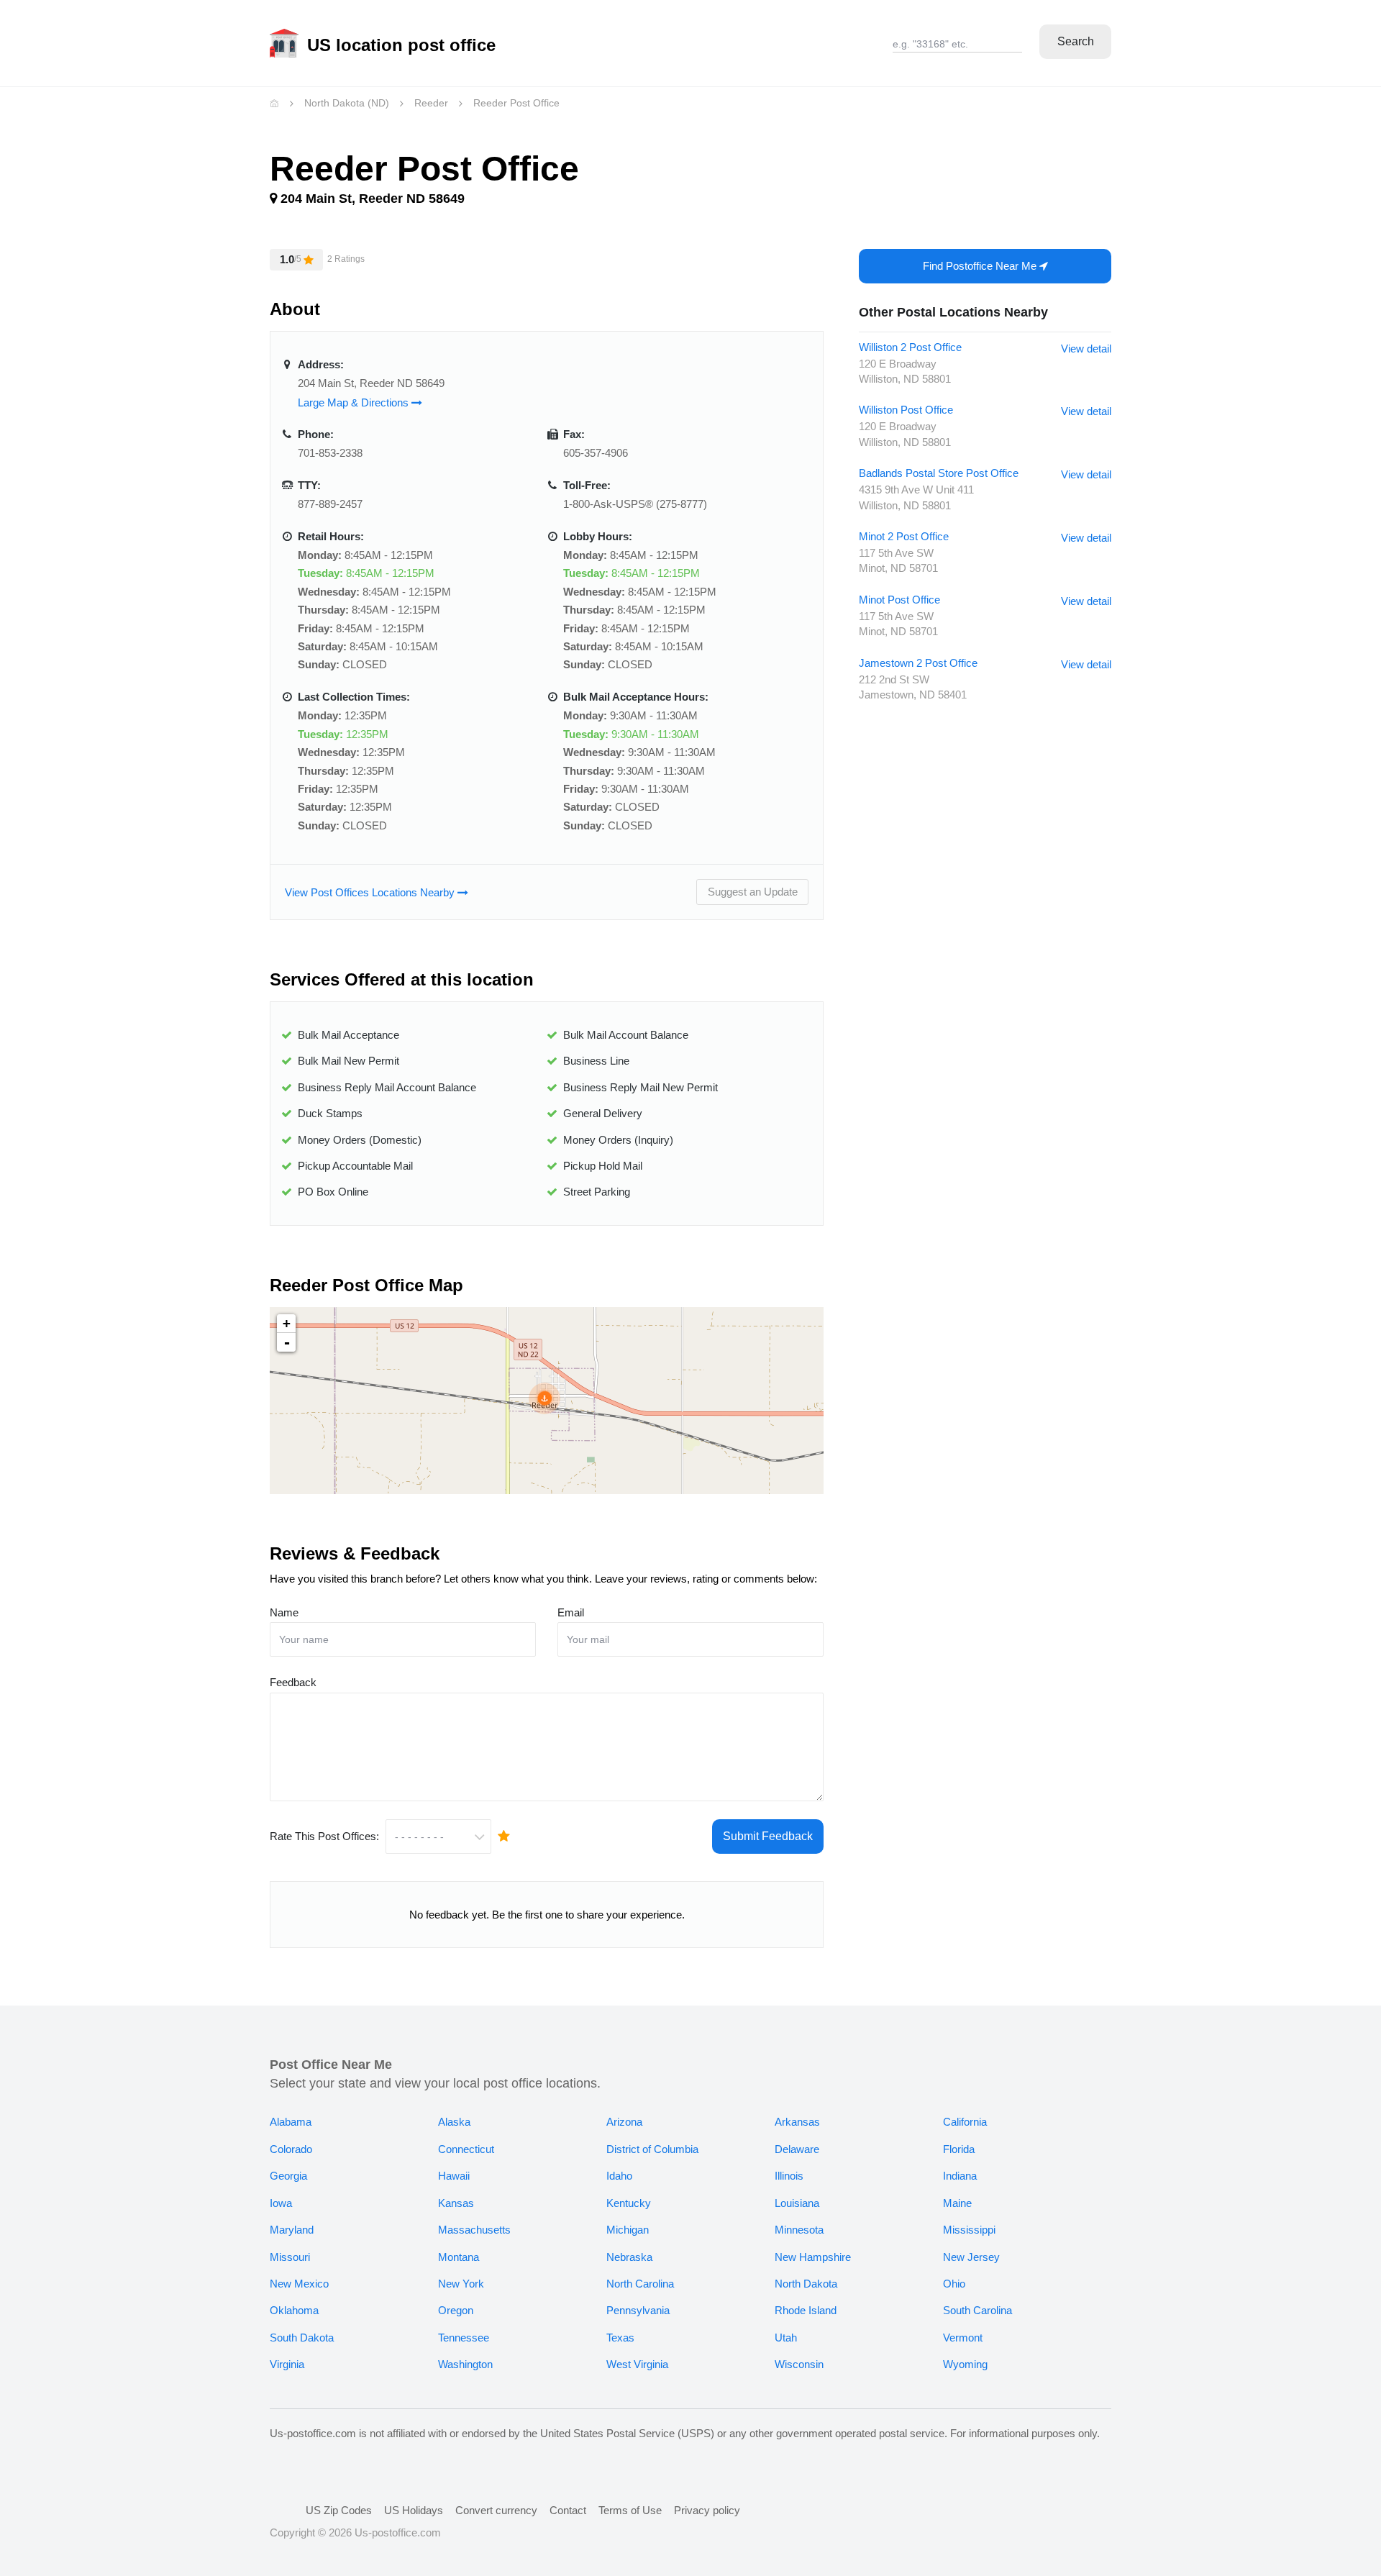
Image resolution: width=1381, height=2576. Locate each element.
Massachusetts (474, 2230)
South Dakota (302, 2338)
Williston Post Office (906, 410)
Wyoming (965, 2364)
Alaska (454, 2122)
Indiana (960, 2176)
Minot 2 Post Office (904, 536)
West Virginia (637, 2364)
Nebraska (629, 2257)
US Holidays (414, 2510)
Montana (459, 2257)
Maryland (292, 2230)
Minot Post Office (899, 600)
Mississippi (969, 2230)
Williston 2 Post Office (910, 347)
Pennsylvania (638, 2310)
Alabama (291, 2122)
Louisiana (797, 2203)
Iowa (281, 2203)
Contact (568, 2510)
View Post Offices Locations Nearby (371, 892)
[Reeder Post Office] (544, 1398)
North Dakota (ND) (347, 103)
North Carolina (640, 2284)
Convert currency (496, 2510)
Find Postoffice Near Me (981, 266)
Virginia (287, 2364)
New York (461, 2284)
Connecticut (466, 2149)
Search (1076, 41)
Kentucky (629, 2203)
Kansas (456, 2203)
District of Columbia (652, 2149)
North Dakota (806, 2284)
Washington (465, 2364)
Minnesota (799, 2230)
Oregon (456, 2310)
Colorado (291, 2149)
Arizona (624, 2122)
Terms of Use (630, 2510)
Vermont (963, 2338)
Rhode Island (806, 2310)
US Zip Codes (339, 2510)
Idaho (619, 2176)
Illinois (789, 2176)
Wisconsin (799, 2364)
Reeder (431, 103)
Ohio (954, 2284)
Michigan (628, 2230)
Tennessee (464, 2338)
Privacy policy (707, 2510)
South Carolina (977, 2310)
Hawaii (454, 2176)
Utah (786, 2338)
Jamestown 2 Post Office (918, 663)
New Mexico (299, 2284)
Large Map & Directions (355, 402)
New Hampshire (813, 2257)
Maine (957, 2203)
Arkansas (797, 2122)
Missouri (290, 2257)
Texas (620, 2338)
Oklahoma (294, 2310)
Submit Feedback (768, 1836)
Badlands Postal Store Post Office (939, 473)
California (965, 2122)
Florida (959, 2149)
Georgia (288, 2176)
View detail (1086, 349)
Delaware (797, 2149)
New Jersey (971, 2257)
